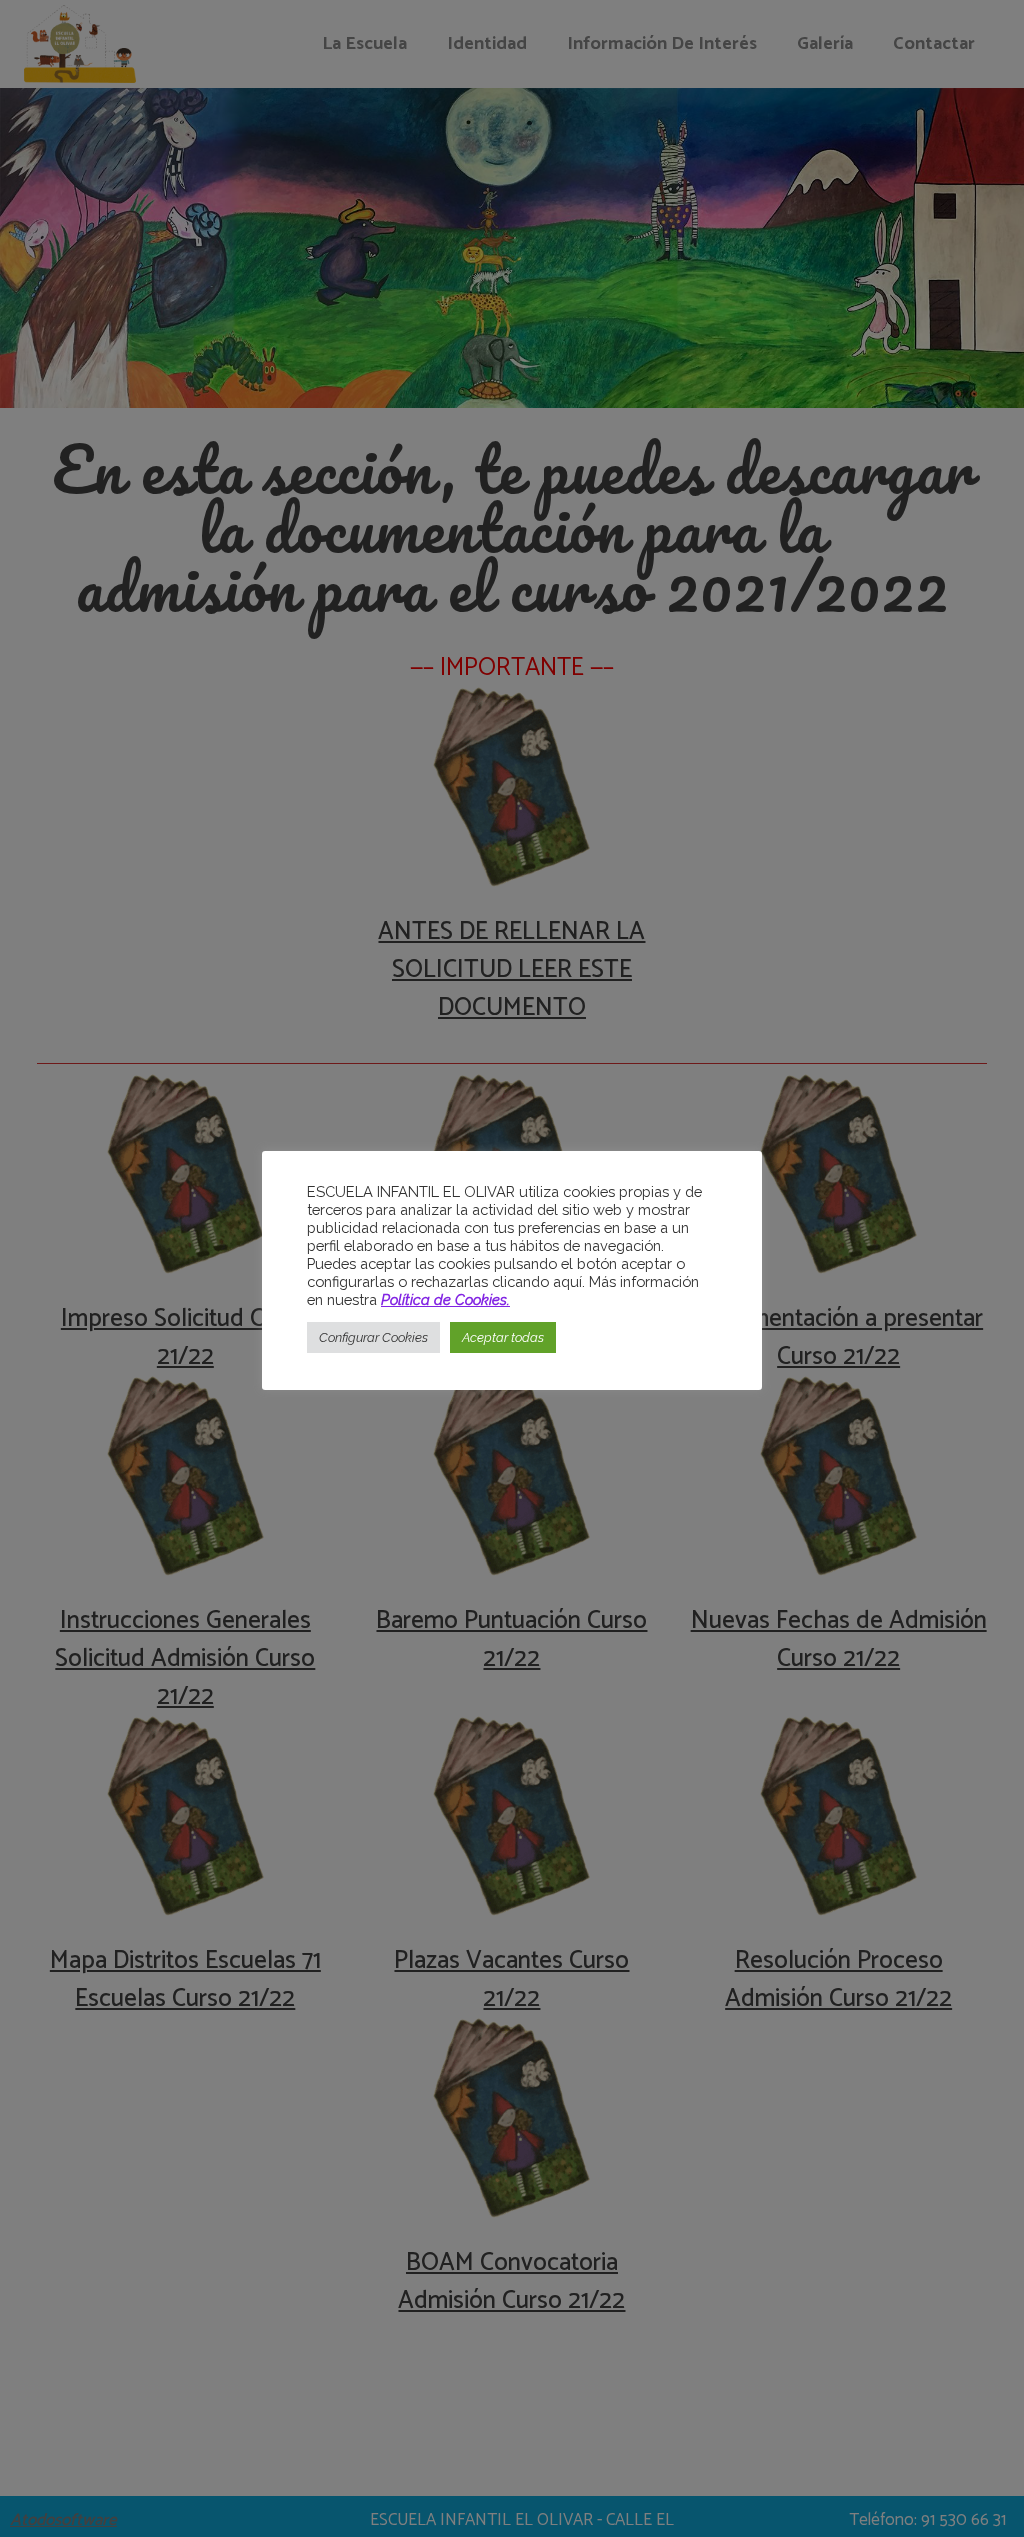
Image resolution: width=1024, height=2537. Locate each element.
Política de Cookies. (445, 1299)
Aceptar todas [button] (503, 1337)
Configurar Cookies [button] (373, 1337)
